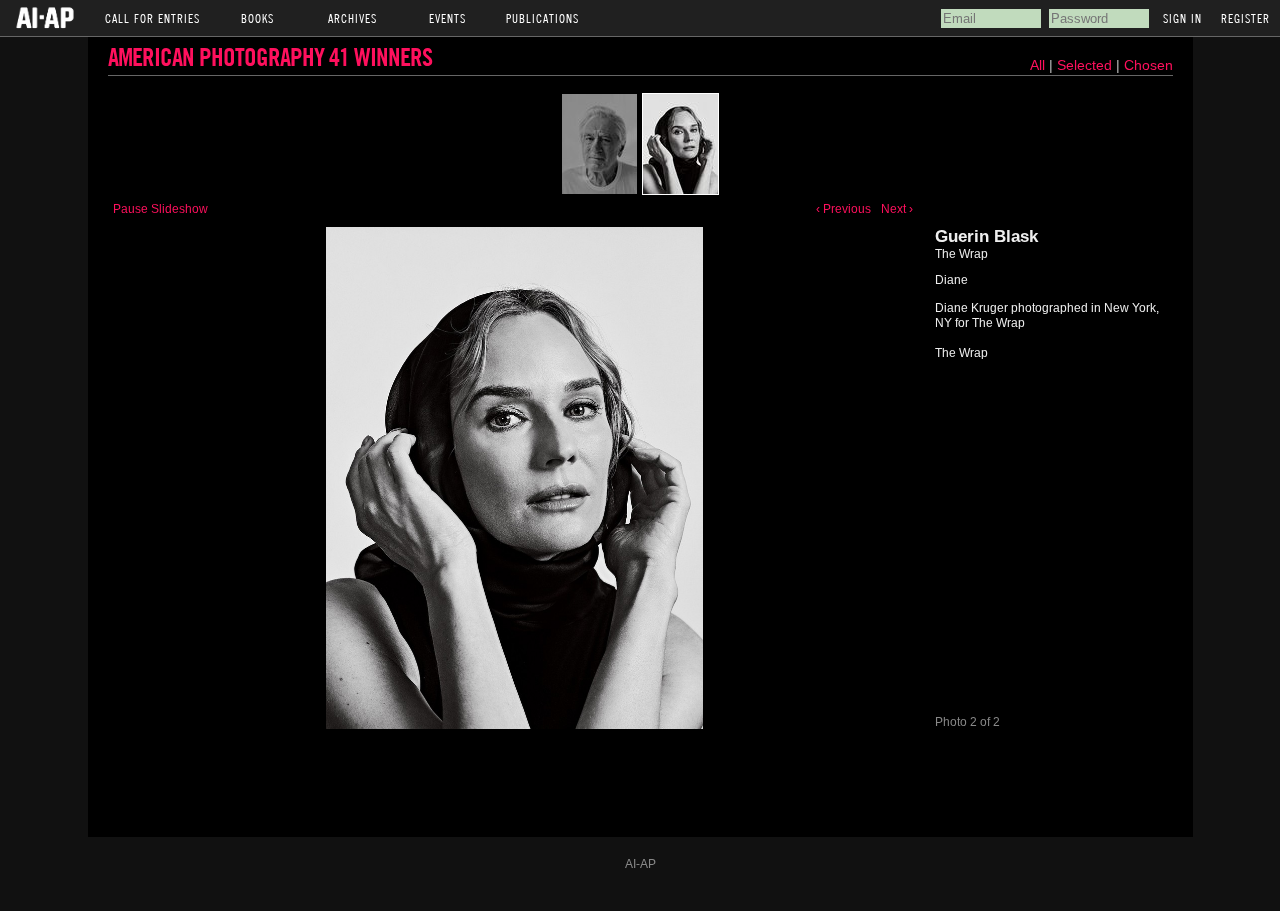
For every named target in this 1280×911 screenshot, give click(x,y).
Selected (1086, 65)
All (1037, 65)
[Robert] (599, 144)
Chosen (1148, 65)
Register (1245, 18)
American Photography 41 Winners (270, 56)
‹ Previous (843, 209)
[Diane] (680, 144)
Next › (897, 209)
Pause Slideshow (160, 209)
